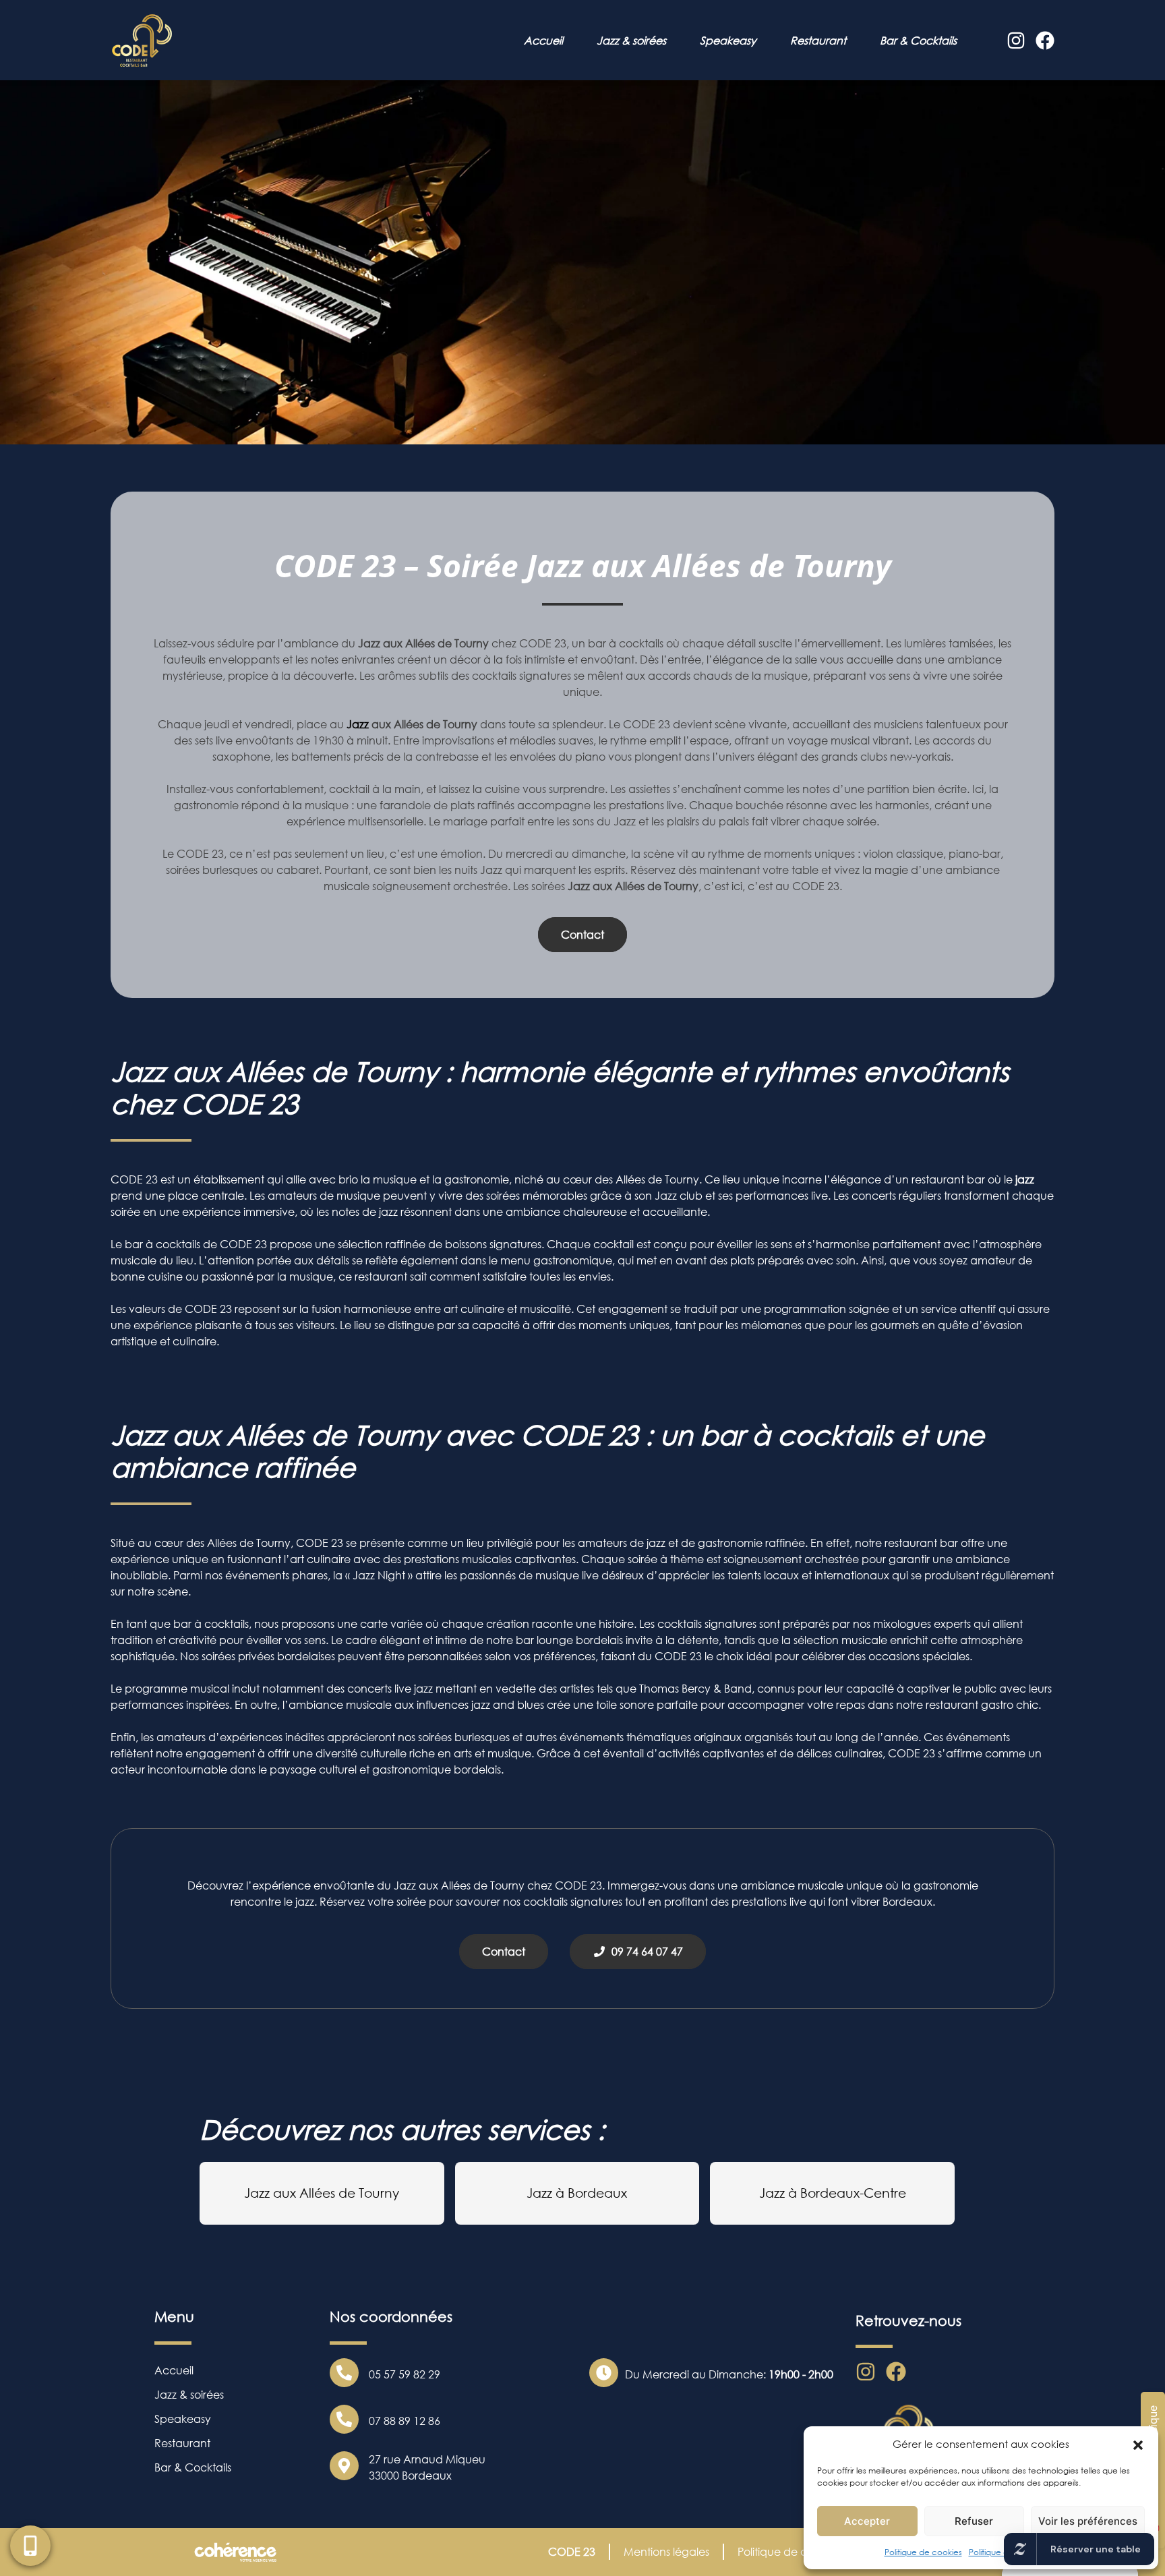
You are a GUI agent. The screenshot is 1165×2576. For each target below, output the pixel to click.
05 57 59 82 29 (405, 2374)
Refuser (974, 2521)
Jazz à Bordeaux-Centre (833, 2193)
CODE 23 (572, 2552)
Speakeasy (728, 40)
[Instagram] (1016, 40)
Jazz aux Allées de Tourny (322, 2193)
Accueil (543, 40)
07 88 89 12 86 (405, 2421)
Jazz (358, 724)
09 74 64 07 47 (645, 1952)
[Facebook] (1045, 40)
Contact (582, 935)
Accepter (867, 2521)
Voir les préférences (1088, 2521)
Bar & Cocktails (918, 40)
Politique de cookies (923, 2552)
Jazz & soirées (631, 40)
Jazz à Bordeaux (577, 2193)
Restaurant (818, 40)
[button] (1138, 2444)
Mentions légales (666, 2552)
